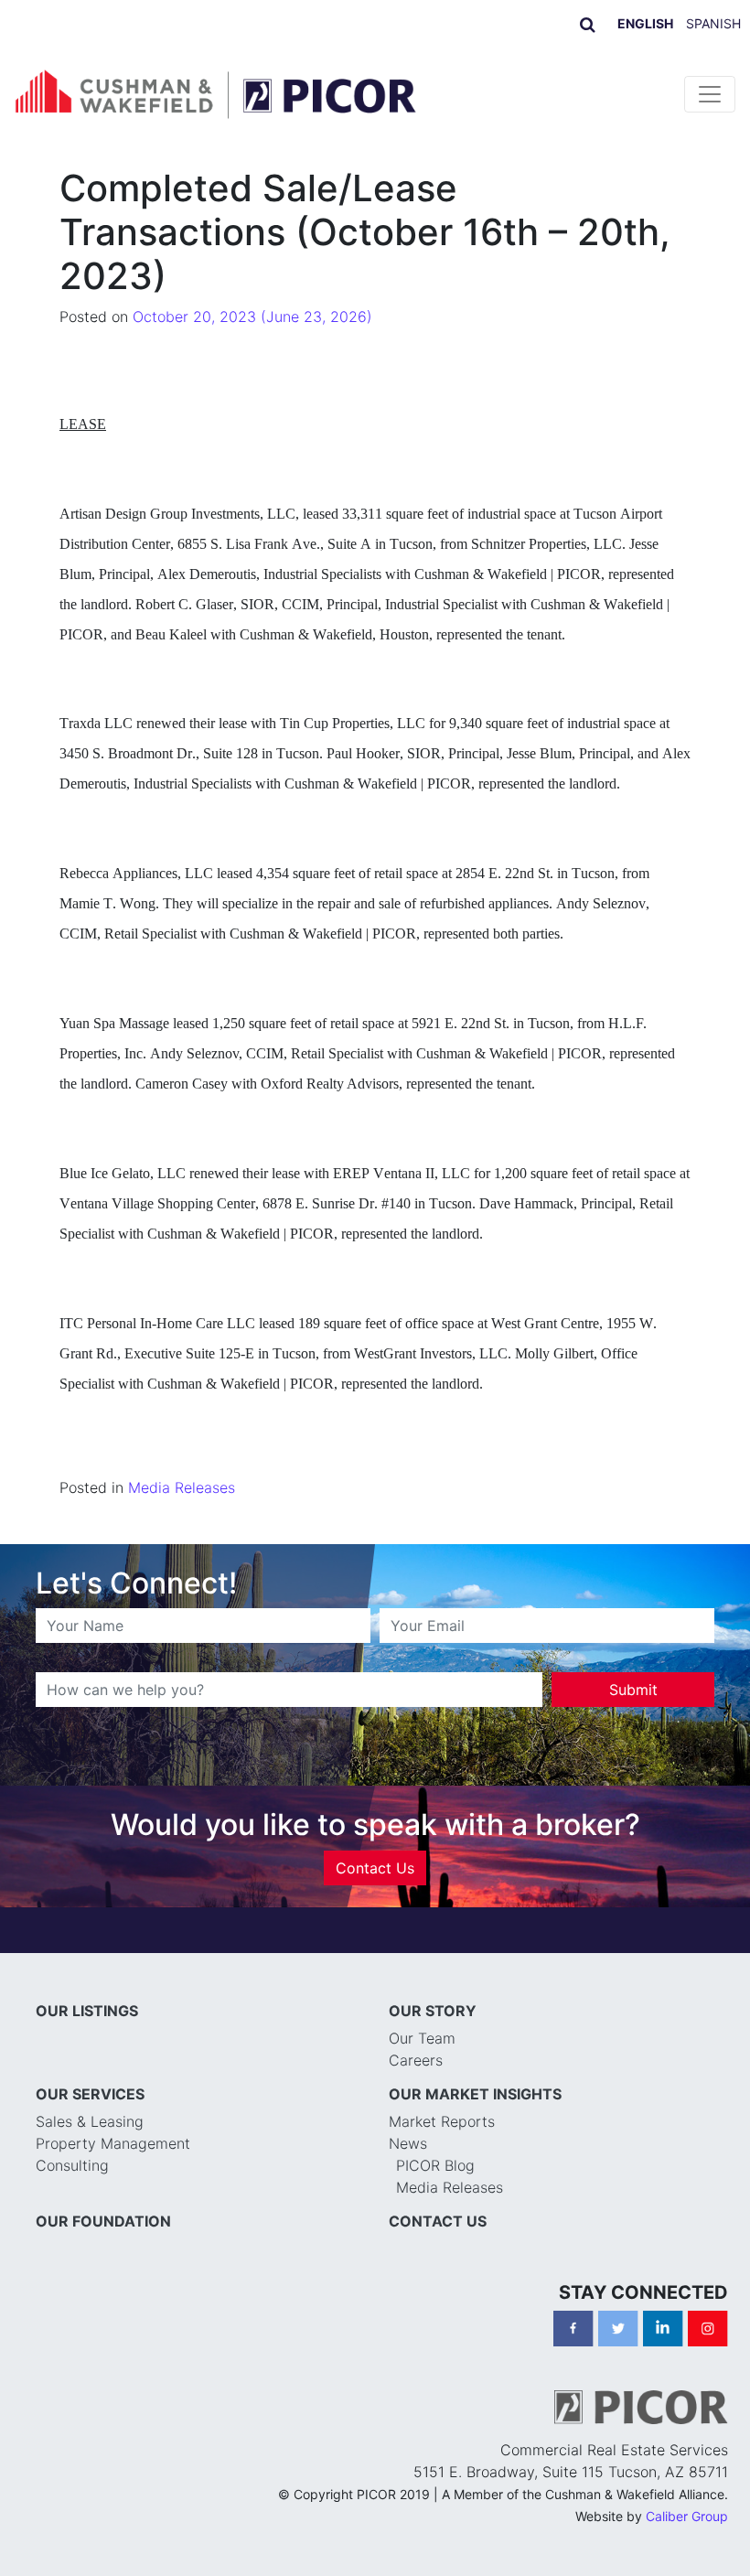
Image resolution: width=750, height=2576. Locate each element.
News (408, 2143)
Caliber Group (687, 2516)
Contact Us (375, 1868)
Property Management (113, 2143)
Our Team (422, 2038)
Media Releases (182, 1487)
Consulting (72, 2165)
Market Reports (442, 2121)
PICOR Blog (435, 2165)
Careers (416, 2060)
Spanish (713, 23)
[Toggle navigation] (710, 94)
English (645, 23)
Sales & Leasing (90, 2121)
